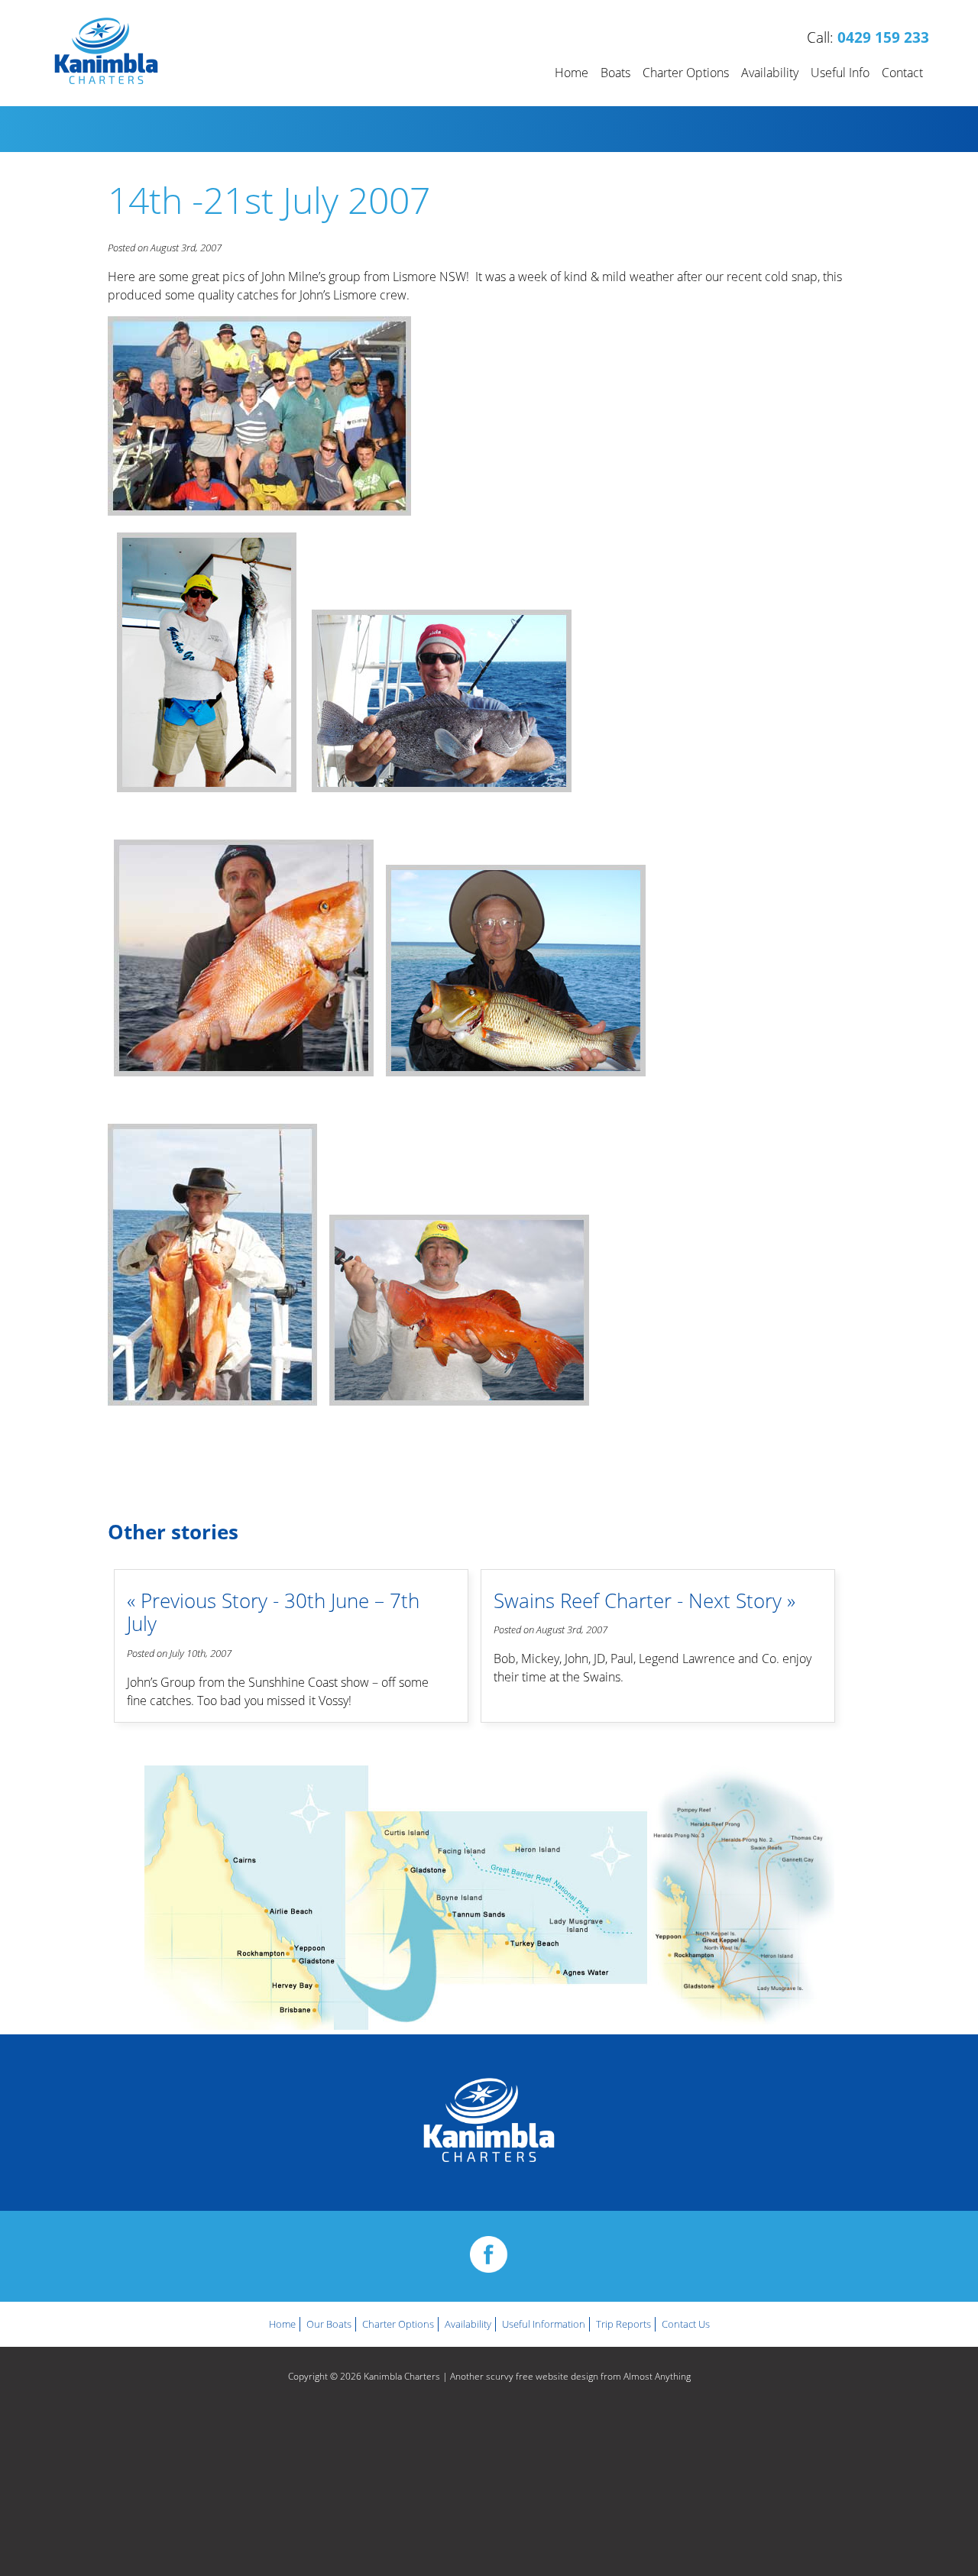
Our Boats (329, 2324)
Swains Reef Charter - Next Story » (644, 1601)
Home (572, 73)
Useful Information (544, 2324)
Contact (902, 73)
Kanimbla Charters (402, 2376)
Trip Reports (623, 2324)
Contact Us (686, 2324)
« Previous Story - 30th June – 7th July (273, 1613)
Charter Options (686, 73)
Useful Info (840, 73)
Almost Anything (657, 2376)
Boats (615, 73)
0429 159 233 (883, 37)
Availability (770, 73)
